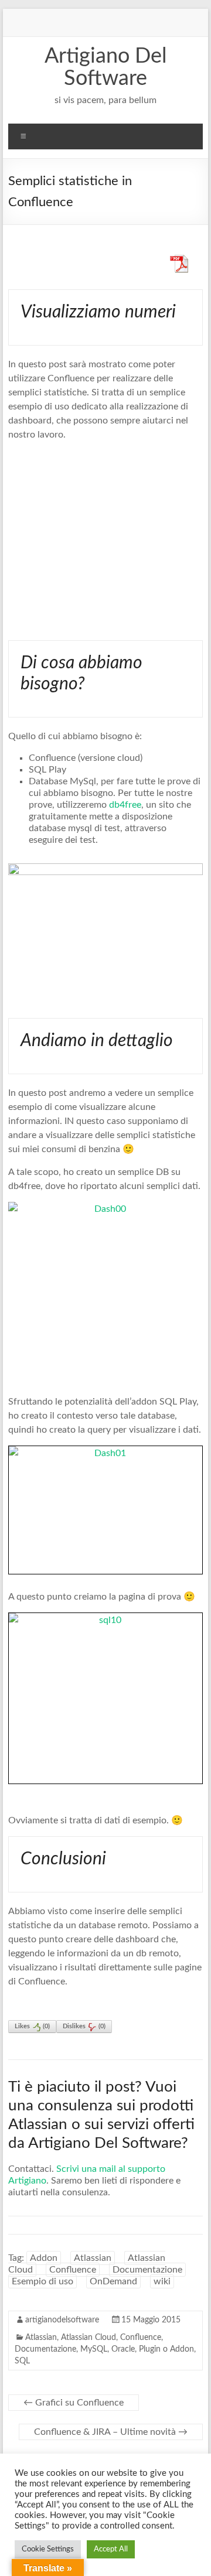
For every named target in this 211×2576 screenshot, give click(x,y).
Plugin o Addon (166, 2349)
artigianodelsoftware (62, 2320)
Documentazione (147, 2270)
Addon (44, 2258)
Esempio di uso (42, 2281)
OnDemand (113, 2281)
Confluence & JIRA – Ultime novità (111, 2432)
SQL (22, 2361)
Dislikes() (84, 2026)
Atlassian (93, 2258)
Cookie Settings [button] (48, 2549)
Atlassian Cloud (89, 2338)
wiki (162, 2281)
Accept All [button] (111, 2549)
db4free (125, 805)
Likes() (32, 2026)
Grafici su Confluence (74, 2403)
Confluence (73, 2270)
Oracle (123, 2349)
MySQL (94, 2349)
